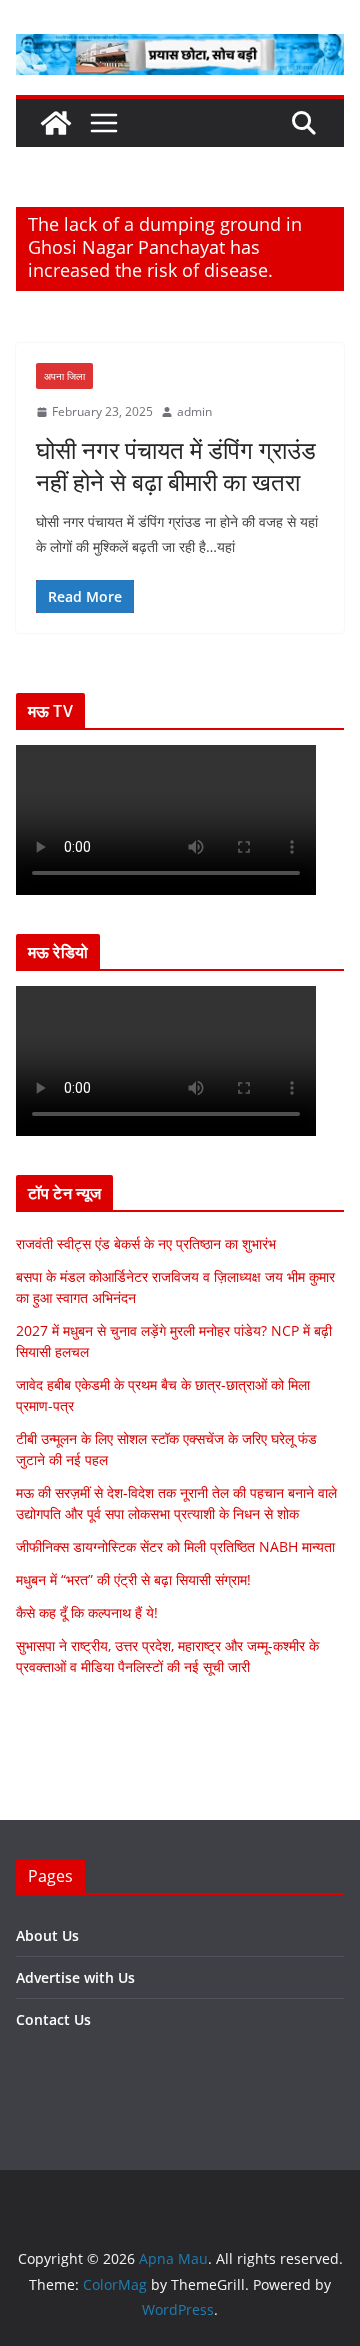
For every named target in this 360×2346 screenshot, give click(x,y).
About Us (47, 1935)
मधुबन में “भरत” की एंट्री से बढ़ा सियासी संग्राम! (133, 1579)
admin (194, 411)
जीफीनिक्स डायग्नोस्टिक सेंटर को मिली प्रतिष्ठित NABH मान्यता (175, 1546)
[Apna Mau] (56, 123)
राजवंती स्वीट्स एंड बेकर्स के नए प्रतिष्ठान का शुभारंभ (146, 1243)
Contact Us (53, 2019)
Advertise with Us (75, 1977)
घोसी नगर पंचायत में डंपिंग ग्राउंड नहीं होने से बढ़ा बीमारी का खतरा (176, 465)
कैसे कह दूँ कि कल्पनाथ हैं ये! (87, 1612)
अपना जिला (64, 376)
